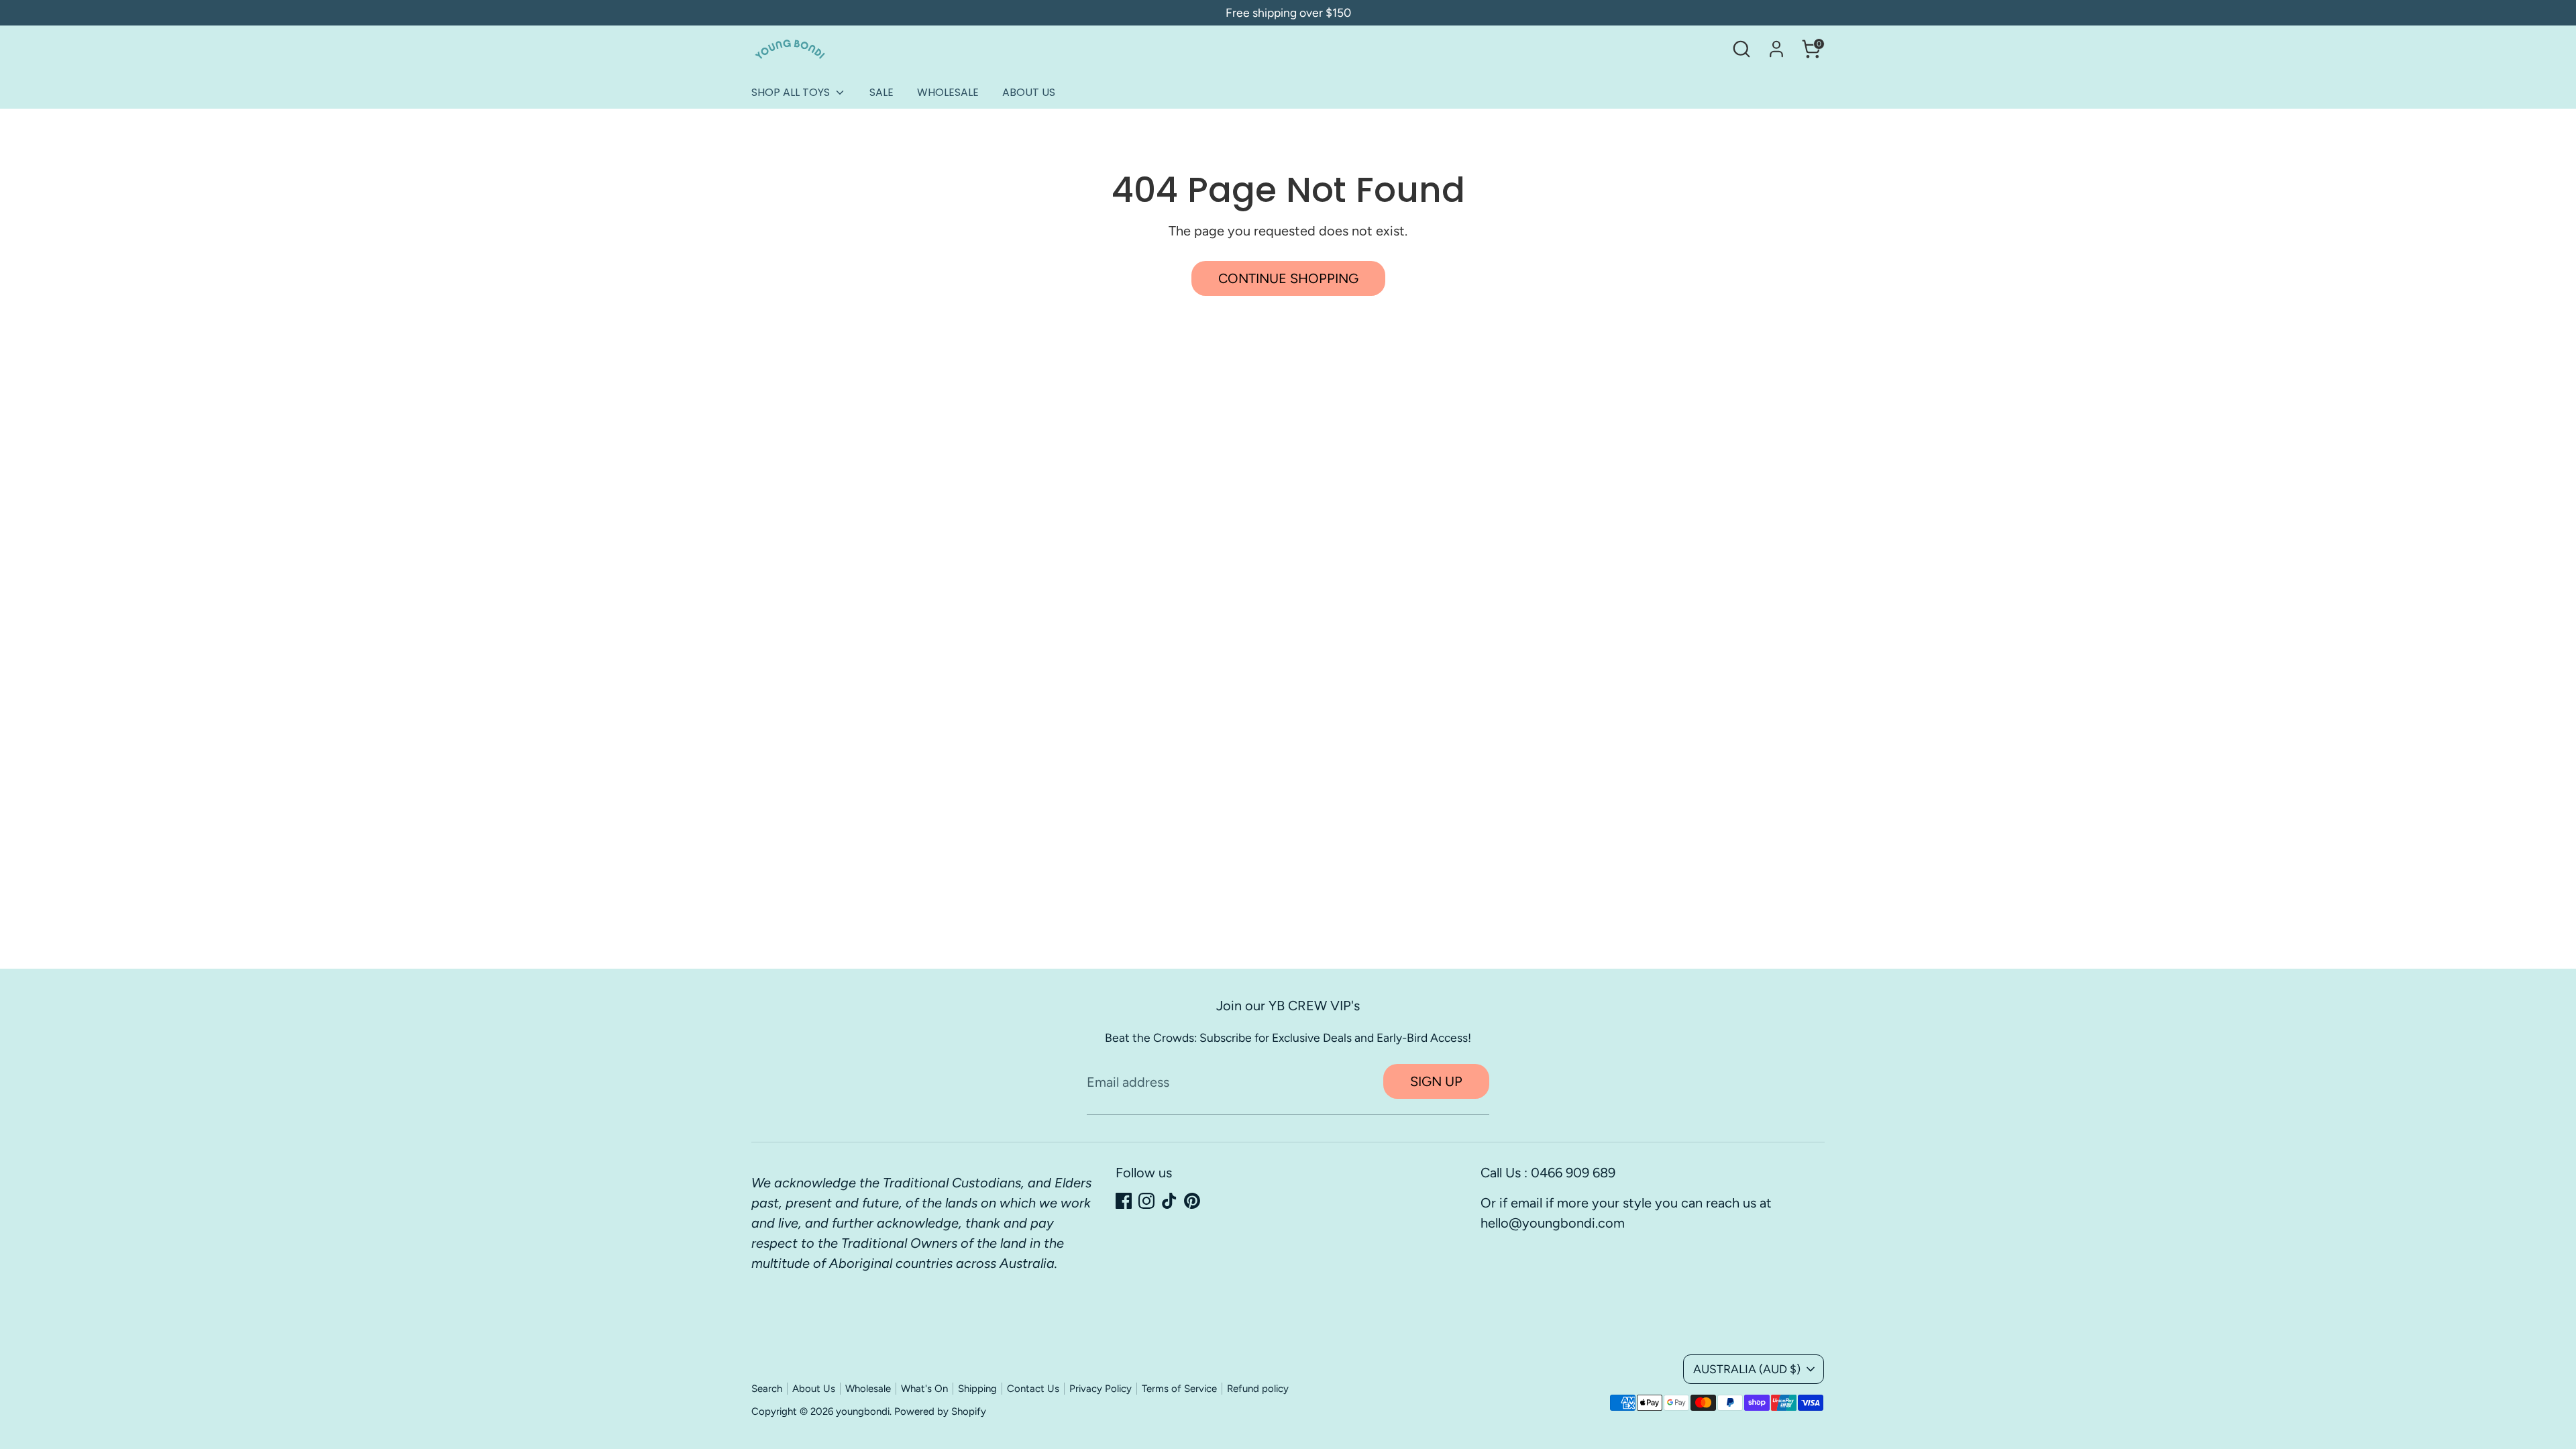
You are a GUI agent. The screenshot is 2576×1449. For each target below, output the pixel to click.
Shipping (977, 1389)
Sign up (1436, 1081)
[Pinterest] (1192, 1201)
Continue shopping (1288, 278)
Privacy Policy (1101, 1389)
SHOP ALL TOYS (792, 92)
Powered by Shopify (940, 1411)
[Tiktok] (1169, 1201)
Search (767, 1389)
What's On (924, 1389)
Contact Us (1033, 1389)
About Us (814, 1389)
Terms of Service (1179, 1389)
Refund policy (1258, 1389)
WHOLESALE (948, 92)
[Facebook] (1124, 1201)
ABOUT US (1029, 92)
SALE (881, 92)
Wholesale (868, 1389)
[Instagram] (1146, 1201)
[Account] (1776, 49)
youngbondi (863, 1411)
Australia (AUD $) (1747, 1369)
